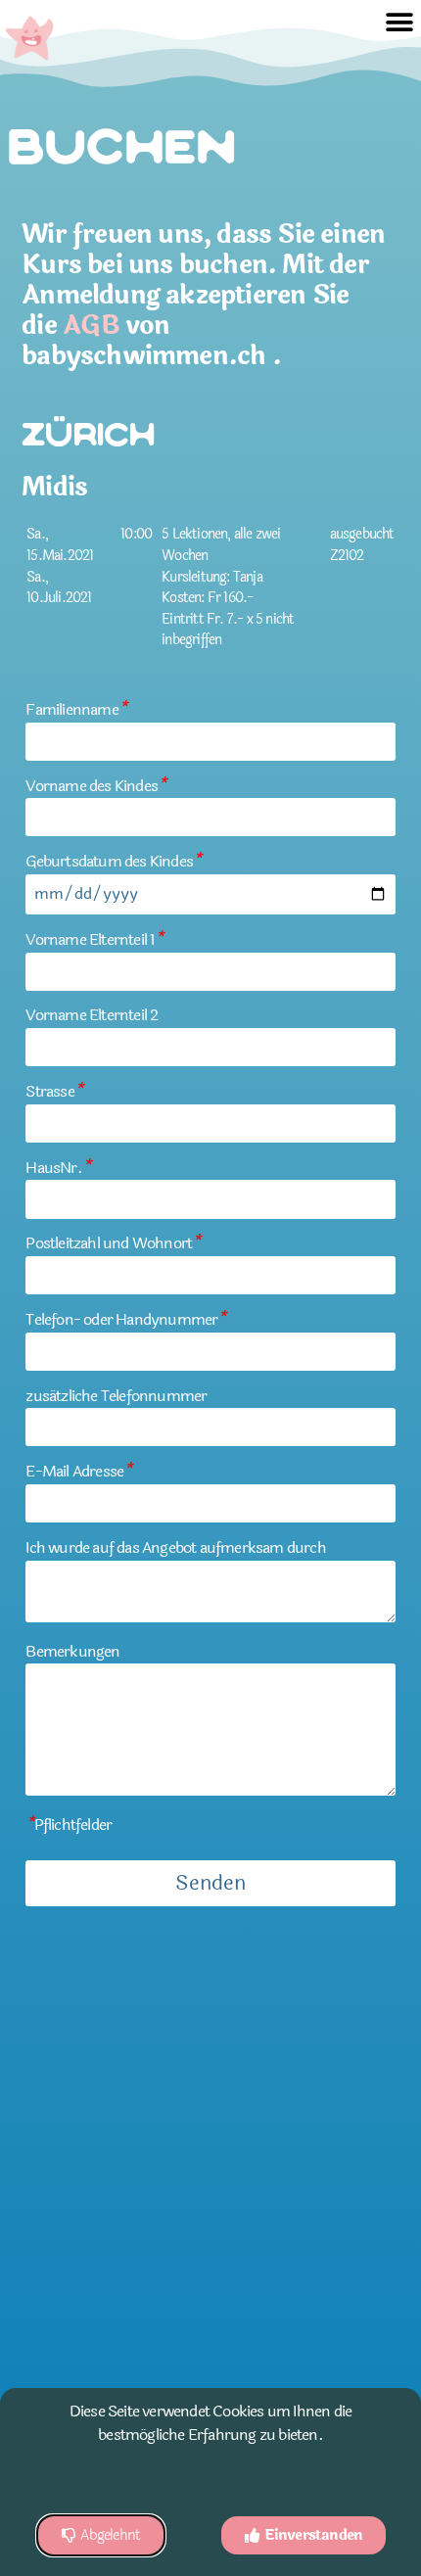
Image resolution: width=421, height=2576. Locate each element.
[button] (399, 22)
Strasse (54, 1091)
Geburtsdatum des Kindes (113, 861)
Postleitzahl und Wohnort (113, 1243)
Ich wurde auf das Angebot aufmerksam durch (175, 1547)
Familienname (76, 709)
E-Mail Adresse (78, 1471)
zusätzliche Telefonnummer (116, 1396)
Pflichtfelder (69, 1825)
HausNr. (58, 1168)
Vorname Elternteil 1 (94, 939)
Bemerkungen (72, 1651)
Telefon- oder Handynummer (125, 1319)
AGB (91, 326)
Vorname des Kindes (95, 786)
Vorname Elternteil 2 (92, 1015)
